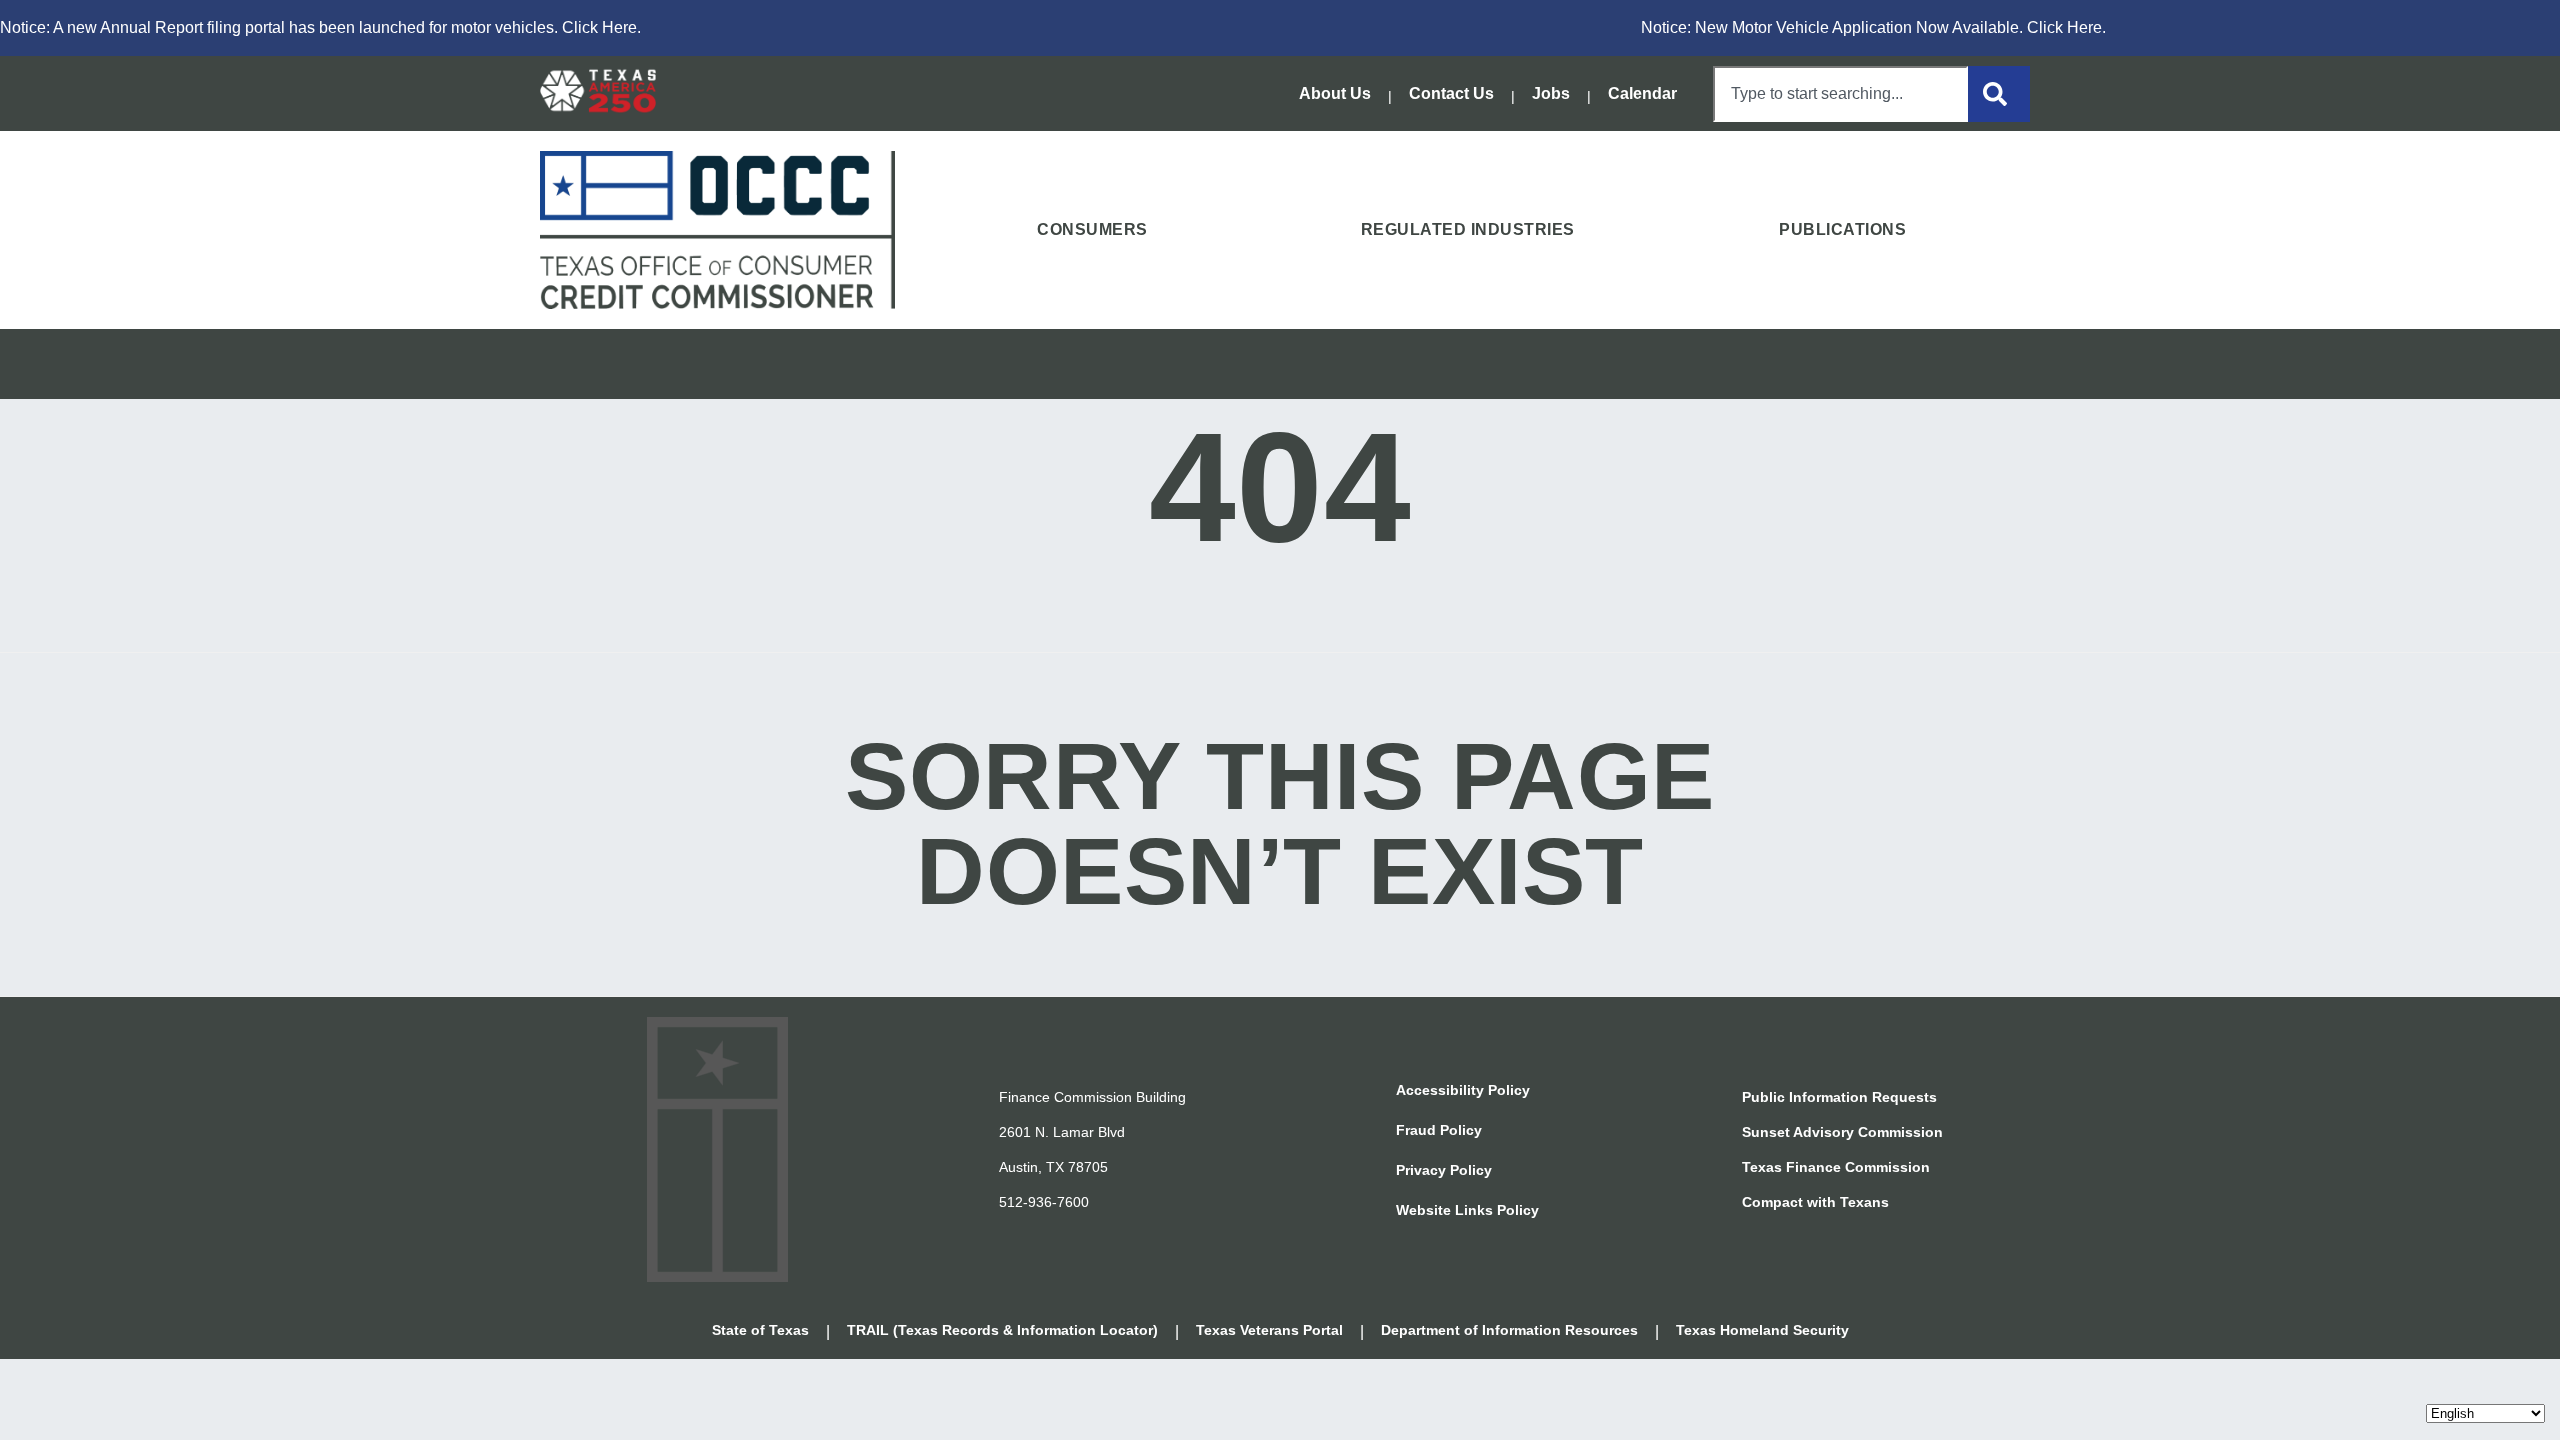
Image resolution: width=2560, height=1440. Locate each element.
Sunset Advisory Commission (1842, 1132)
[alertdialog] (1280, 28)
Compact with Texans (1815, 1202)
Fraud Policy (1439, 1130)
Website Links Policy (1467, 1210)
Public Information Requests (1839, 1097)
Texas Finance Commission (1836, 1167)
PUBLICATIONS (1842, 229)
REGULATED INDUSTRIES (1468, 229)
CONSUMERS (1092, 229)
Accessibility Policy (1463, 1090)
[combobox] (1840, 94)
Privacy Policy (1444, 1170)
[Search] (1999, 94)
